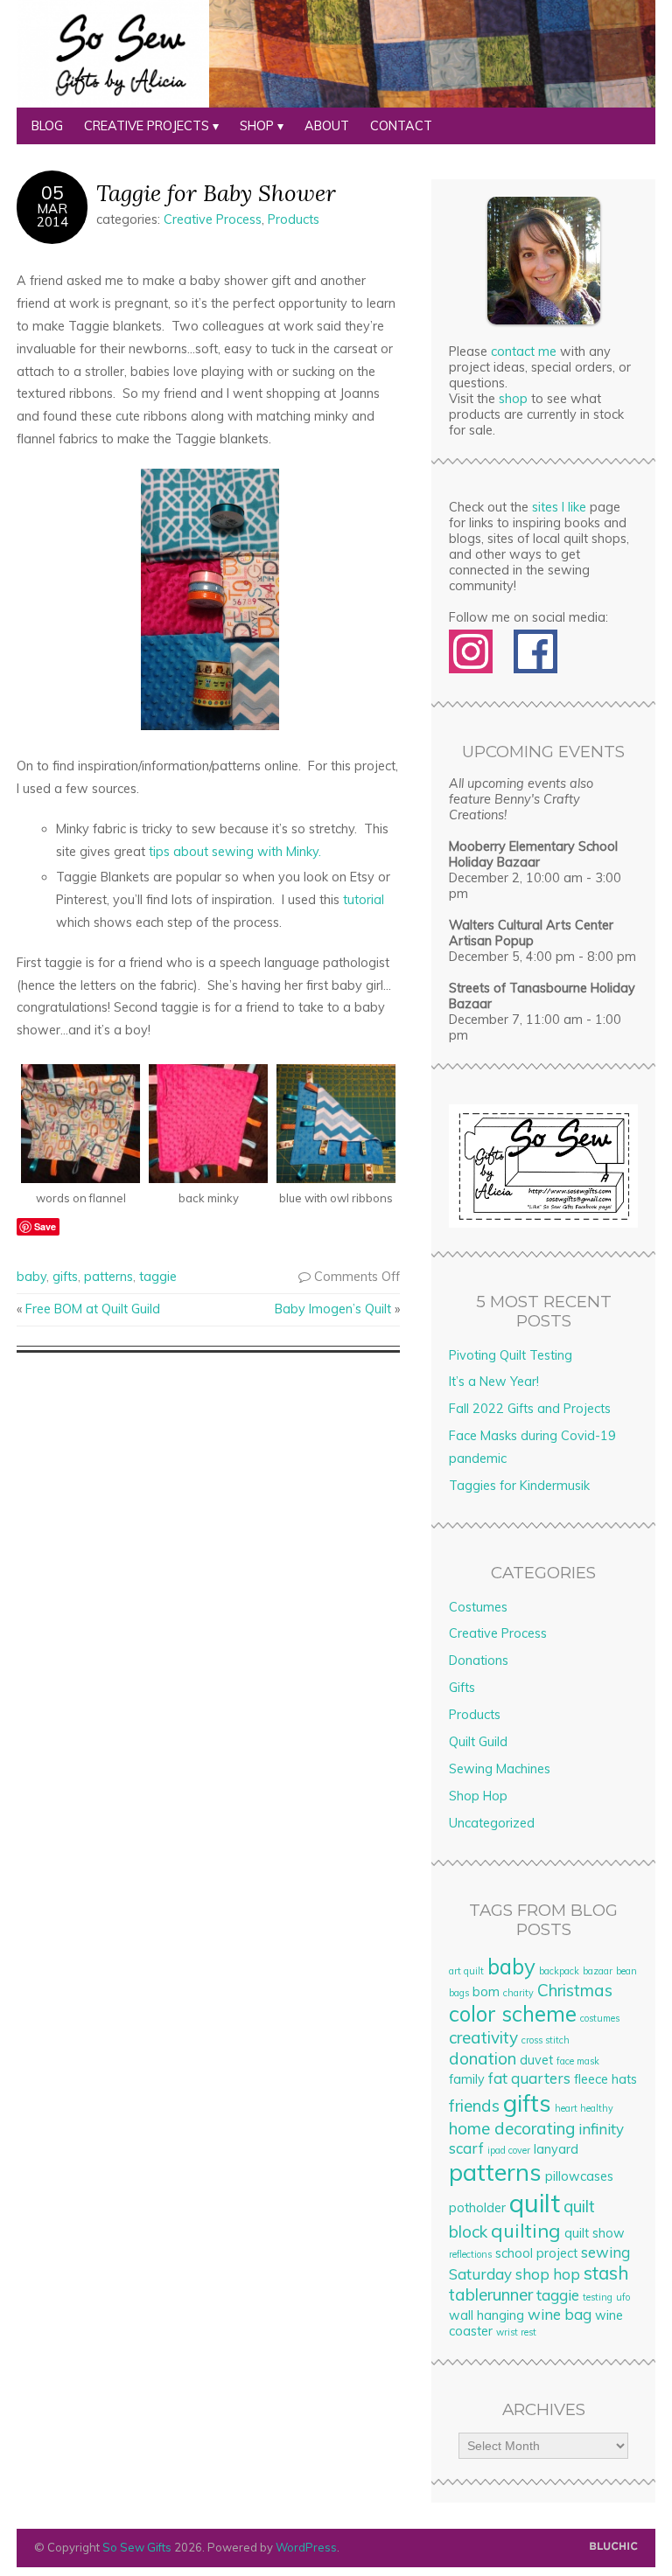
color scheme (513, 2014)
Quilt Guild (478, 1742)
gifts (65, 1277)
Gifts (462, 1688)
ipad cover (509, 2150)
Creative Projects (147, 126)
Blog (47, 126)
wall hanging (486, 2315)
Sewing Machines (500, 1769)
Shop (257, 126)
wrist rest (516, 2332)
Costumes (478, 1607)
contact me (524, 352)
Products (294, 219)
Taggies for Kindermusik (519, 1486)
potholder (477, 2208)
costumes (600, 2018)
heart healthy (584, 2108)
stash (606, 2273)
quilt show (595, 2233)
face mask (578, 2061)
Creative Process (213, 219)
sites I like (559, 507)
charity (518, 1993)
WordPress (306, 2547)
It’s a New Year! (494, 1382)
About (327, 126)
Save (45, 1226)
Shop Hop (478, 1796)
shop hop (548, 2274)
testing (598, 2297)
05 (52, 192)
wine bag (560, 2314)
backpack (559, 1971)
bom (486, 1992)
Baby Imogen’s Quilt (333, 1309)
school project (536, 2253)
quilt (535, 2203)
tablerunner (491, 2294)
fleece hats (605, 2079)
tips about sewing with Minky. (235, 852)
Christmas (575, 1990)
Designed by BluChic (614, 2547)
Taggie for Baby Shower (216, 193)
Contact (401, 126)
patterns (108, 1277)
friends (474, 2106)
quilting (526, 2231)
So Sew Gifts (137, 2547)
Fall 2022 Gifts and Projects (530, 1409)
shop (513, 399)
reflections (470, 2254)
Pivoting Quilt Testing (511, 1355)
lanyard (556, 2149)
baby (31, 1277)
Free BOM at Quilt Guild (93, 1309)
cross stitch (546, 2040)
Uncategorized (492, 1823)
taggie (158, 1277)
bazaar (598, 1971)
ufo (623, 2297)
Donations (479, 1660)
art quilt (466, 1971)
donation (483, 2058)
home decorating (512, 2128)
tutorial (364, 900)
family (467, 2079)
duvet (536, 2060)
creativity (483, 2037)
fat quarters (529, 2078)
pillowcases (579, 2176)
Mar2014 (52, 215)
